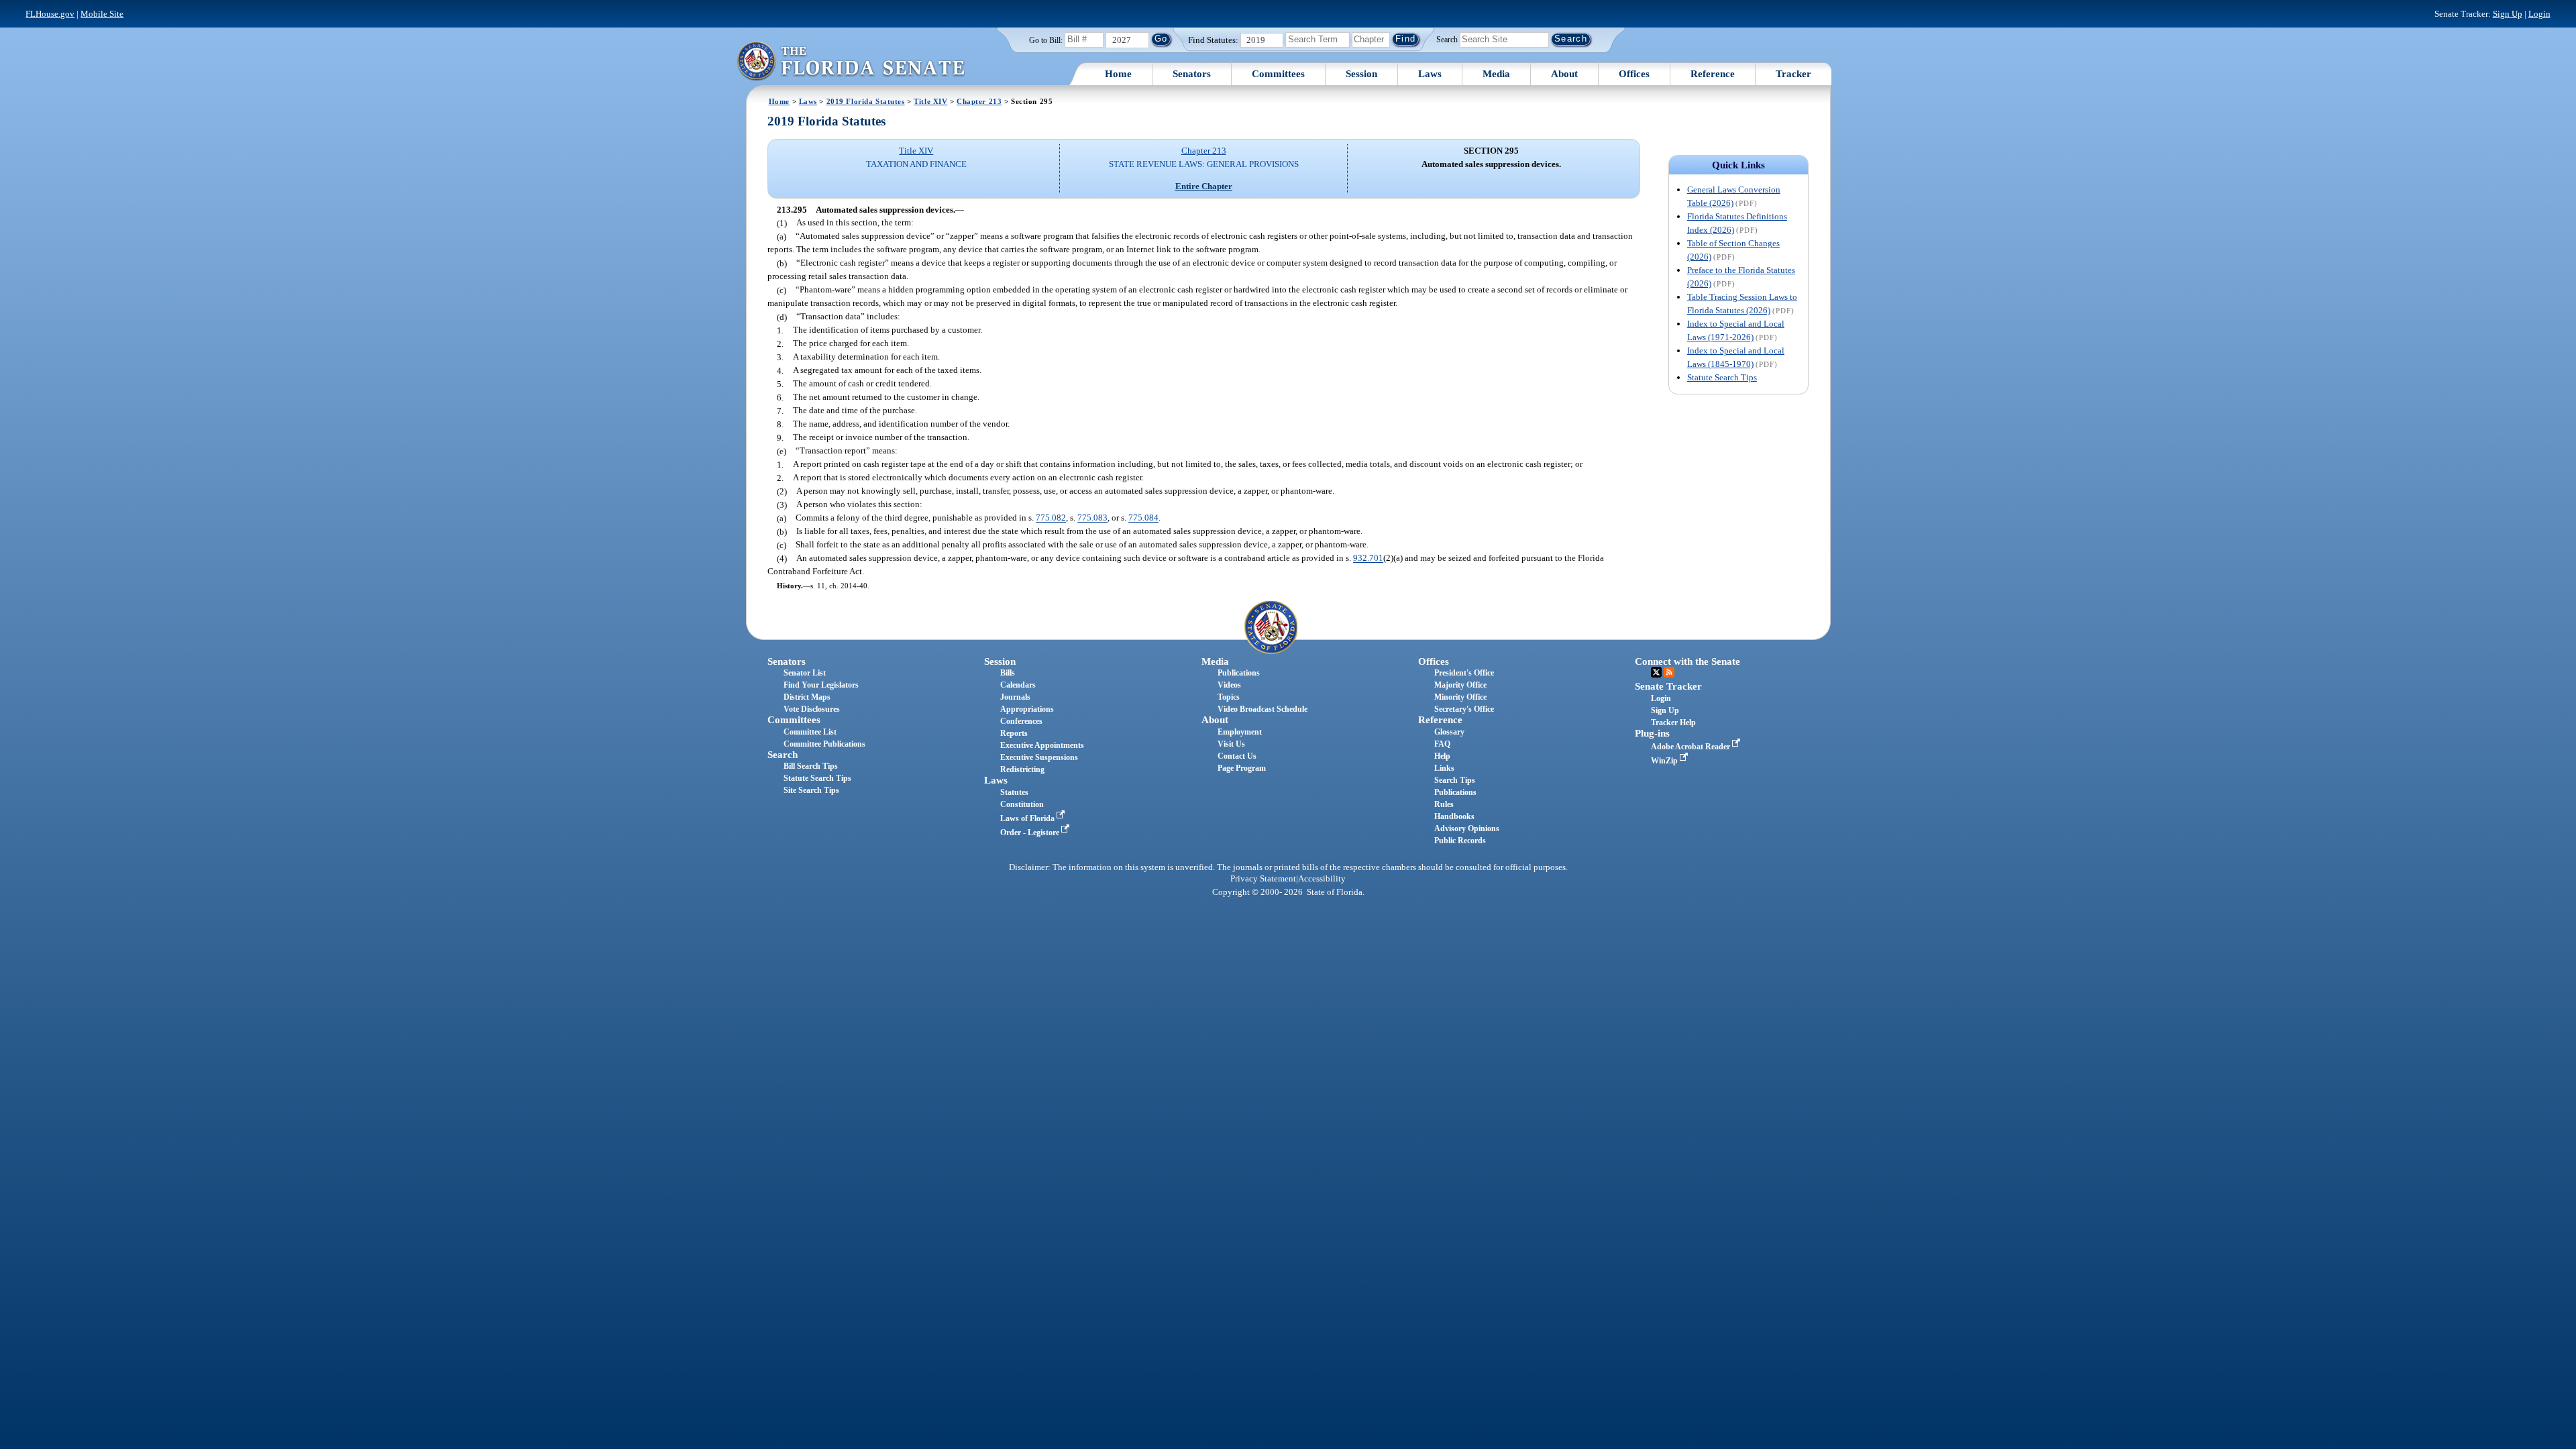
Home (1118, 74)
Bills (1008, 673)
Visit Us (1231, 744)
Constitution (1022, 804)
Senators (1192, 74)
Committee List (810, 732)
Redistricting (1022, 769)
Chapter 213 (979, 101)
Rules (1444, 804)
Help (1442, 756)
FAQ (1442, 744)
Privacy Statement (1263, 879)
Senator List (805, 673)
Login (2539, 14)
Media (1496, 74)
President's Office (1464, 673)
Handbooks (1454, 816)
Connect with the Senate (1687, 661)
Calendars (1018, 685)
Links (1444, 768)
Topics (1229, 697)
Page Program (1242, 768)
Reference (1713, 74)
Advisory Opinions (1467, 828)
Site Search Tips (811, 790)
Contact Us (1237, 756)
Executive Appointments (1042, 745)
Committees (1278, 74)
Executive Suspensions (1039, 757)
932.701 (1368, 558)
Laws (1430, 74)
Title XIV (930, 101)
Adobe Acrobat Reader (1692, 747)
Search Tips (1455, 780)
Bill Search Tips (811, 766)
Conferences (1021, 721)
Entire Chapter (1204, 186)
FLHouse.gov (50, 14)
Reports (1014, 733)
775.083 (1092, 518)
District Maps (807, 697)
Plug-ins (1652, 733)
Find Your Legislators (821, 685)
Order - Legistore (1031, 833)
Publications (1239, 673)
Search (1447, 39)
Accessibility (1322, 879)
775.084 (1143, 518)
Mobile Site (102, 14)
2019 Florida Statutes (866, 101)
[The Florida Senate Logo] (851, 61)
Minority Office (1460, 697)
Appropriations (1027, 709)
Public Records (1460, 841)
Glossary (1449, 732)
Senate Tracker (1668, 686)
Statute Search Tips (1722, 377)
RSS (1669, 672)
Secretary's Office (1464, 709)
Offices (1634, 74)
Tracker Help (1673, 722)
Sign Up (2508, 14)
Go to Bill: (1046, 40)
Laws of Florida (1028, 818)
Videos (1229, 685)
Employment (1240, 732)
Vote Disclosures (812, 709)
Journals (1015, 697)
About (1564, 74)
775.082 (1051, 518)
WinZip (1665, 761)
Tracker (1793, 74)
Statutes (1014, 792)
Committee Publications (824, 744)
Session (1361, 74)
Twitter (1656, 672)
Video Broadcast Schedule (1263, 709)
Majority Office (1460, 685)
